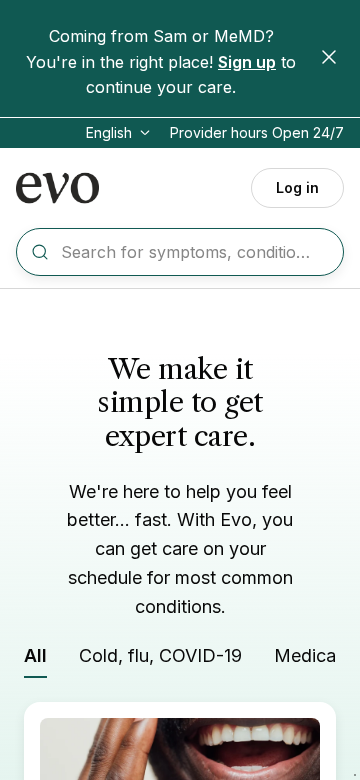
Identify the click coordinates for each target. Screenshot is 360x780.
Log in (297, 187)
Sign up (247, 62)
